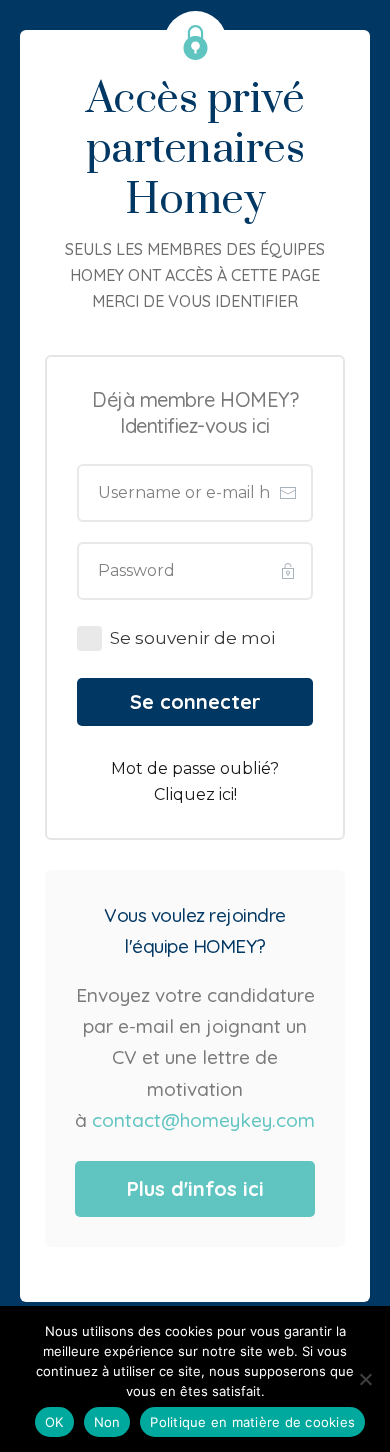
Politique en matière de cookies (252, 1422)
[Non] (365, 1379)
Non (107, 1422)
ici (226, 794)
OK (54, 1422)
